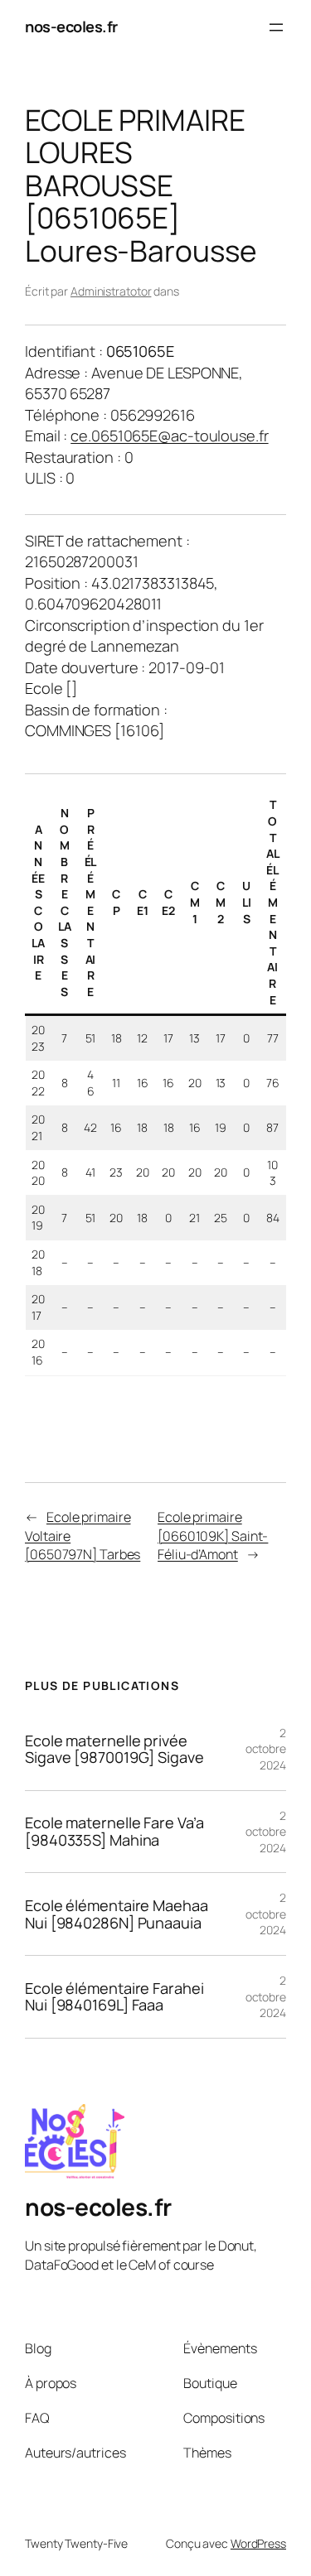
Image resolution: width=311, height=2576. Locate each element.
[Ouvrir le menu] (276, 27)
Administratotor (111, 291)
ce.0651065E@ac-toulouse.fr (169, 436)
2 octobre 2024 (266, 1749)
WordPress (258, 2543)
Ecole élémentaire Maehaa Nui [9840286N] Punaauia (117, 1914)
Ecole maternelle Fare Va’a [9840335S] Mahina (114, 1831)
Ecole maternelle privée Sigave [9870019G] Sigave (114, 1749)
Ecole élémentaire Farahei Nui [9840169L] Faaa (114, 1997)
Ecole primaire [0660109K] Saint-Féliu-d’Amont (213, 1536)
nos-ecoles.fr (71, 26)
